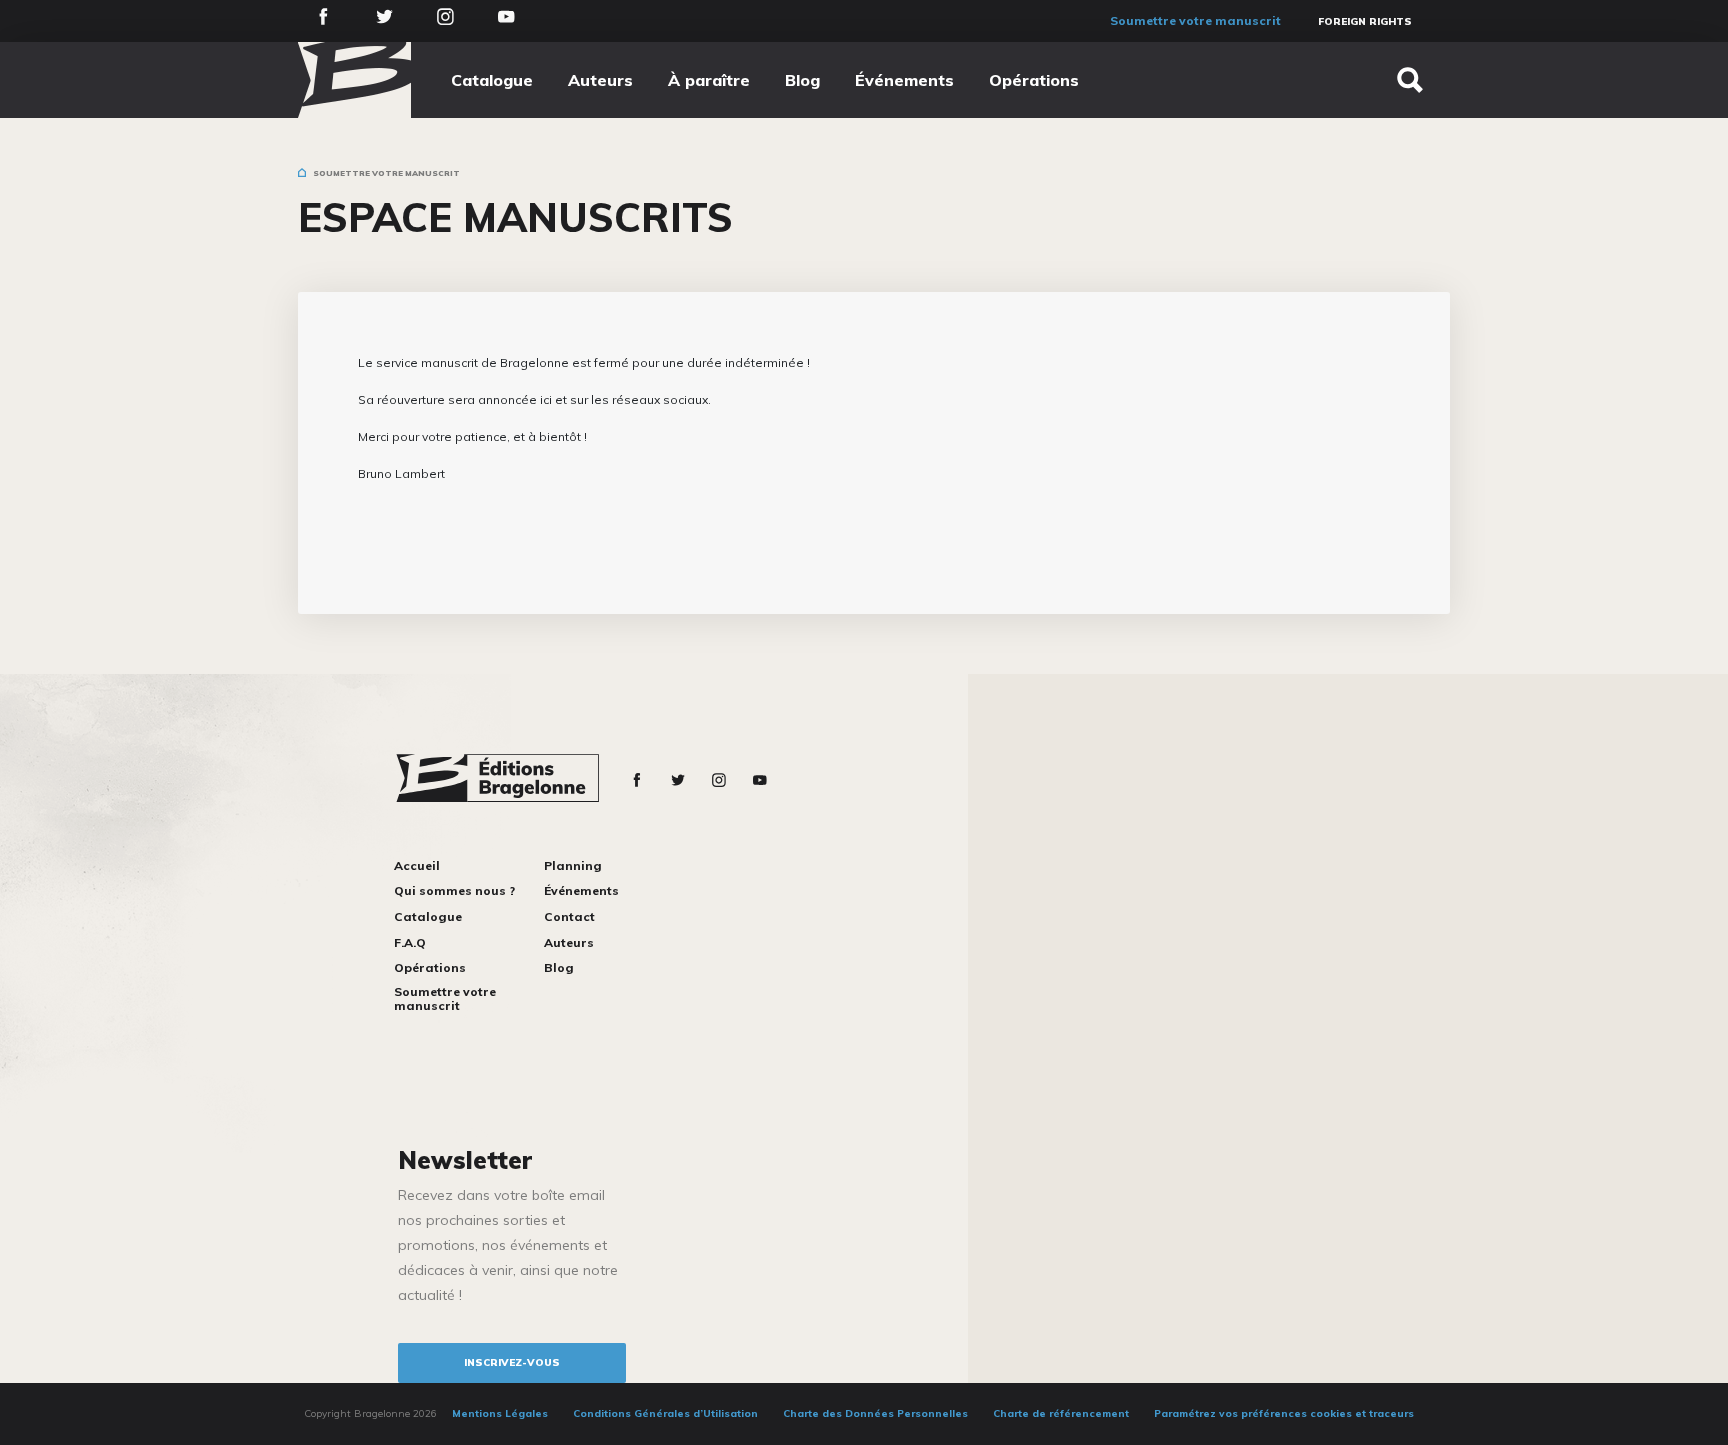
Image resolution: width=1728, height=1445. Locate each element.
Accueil (417, 865)
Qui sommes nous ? (454, 890)
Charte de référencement (1061, 1413)
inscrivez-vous (512, 1362)
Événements (904, 80)
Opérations (1034, 80)
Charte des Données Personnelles (875, 1413)
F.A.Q (410, 942)
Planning (573, 865)
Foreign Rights (1365, 21)
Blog (802, 80)
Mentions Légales (500, 1413)
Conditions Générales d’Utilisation (665, 1413)
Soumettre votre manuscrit (1195, 20)
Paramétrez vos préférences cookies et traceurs (1284, 1413)
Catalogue (492, 80)
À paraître (709, 80)
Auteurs (600, 80)
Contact (569, 916)
